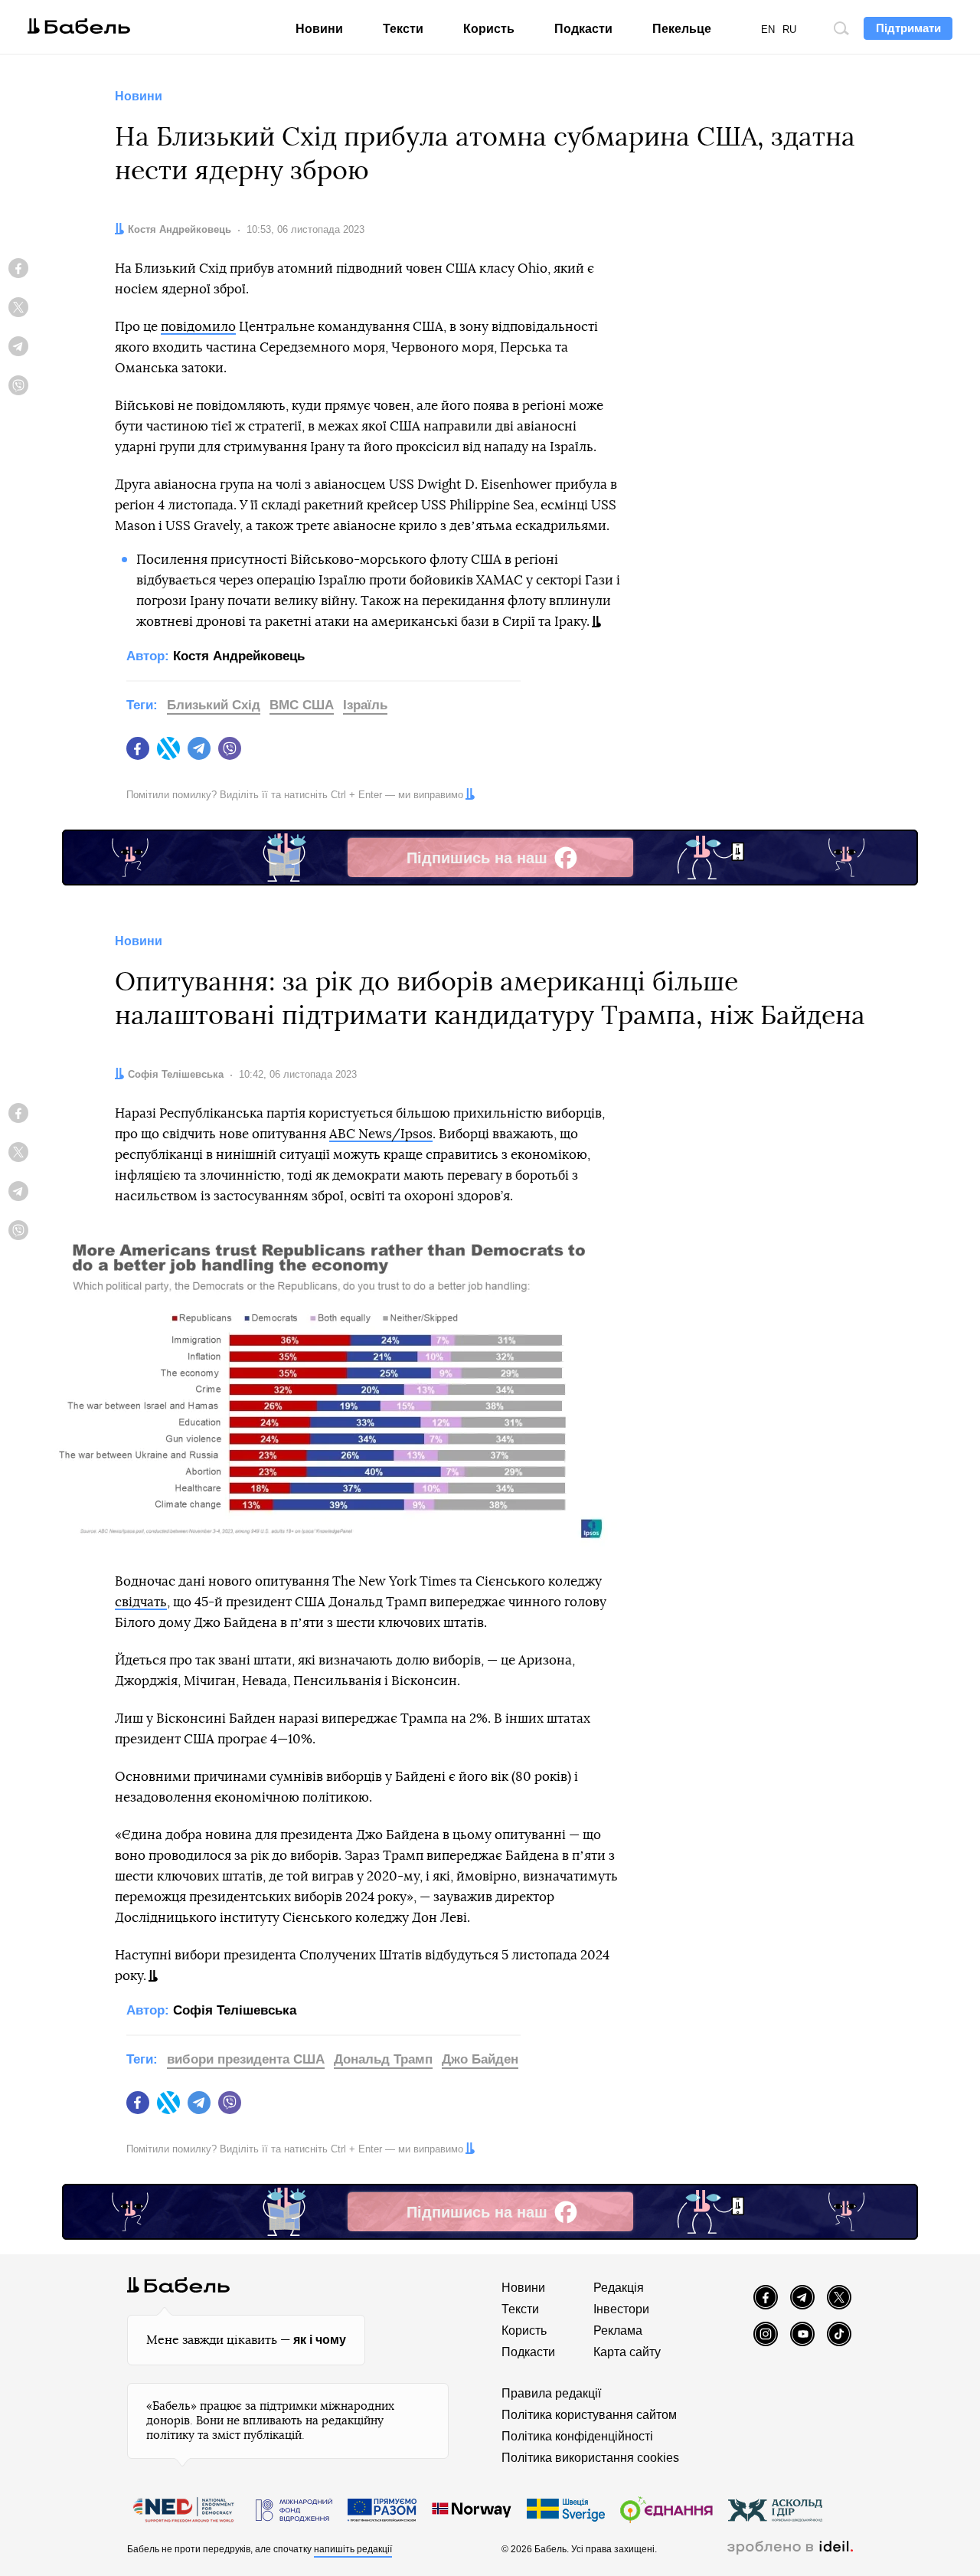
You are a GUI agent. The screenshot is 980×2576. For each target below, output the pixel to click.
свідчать (141, 1602)
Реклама (618, 2331)
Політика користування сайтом (589, 2415)
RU (789, 29)
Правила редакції (551, 2393)
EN (768, 29)
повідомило (198, 327)
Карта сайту (627, 2352)
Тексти (403, 29)
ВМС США (302, 705)
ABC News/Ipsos (381, 1134)
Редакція (619, 2288)
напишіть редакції (353, 2549)
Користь (489, 29)
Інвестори (621, 2309)
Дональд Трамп (383, 2059)
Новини (319, 29)
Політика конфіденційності (577, 2436)
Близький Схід (214, 705)
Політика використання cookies (590, 2458)
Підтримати (908, 28)
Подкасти (583, 29)
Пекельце (682, 29)
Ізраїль (365, 705)
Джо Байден (480, 2059)
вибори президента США (246, 2059)
